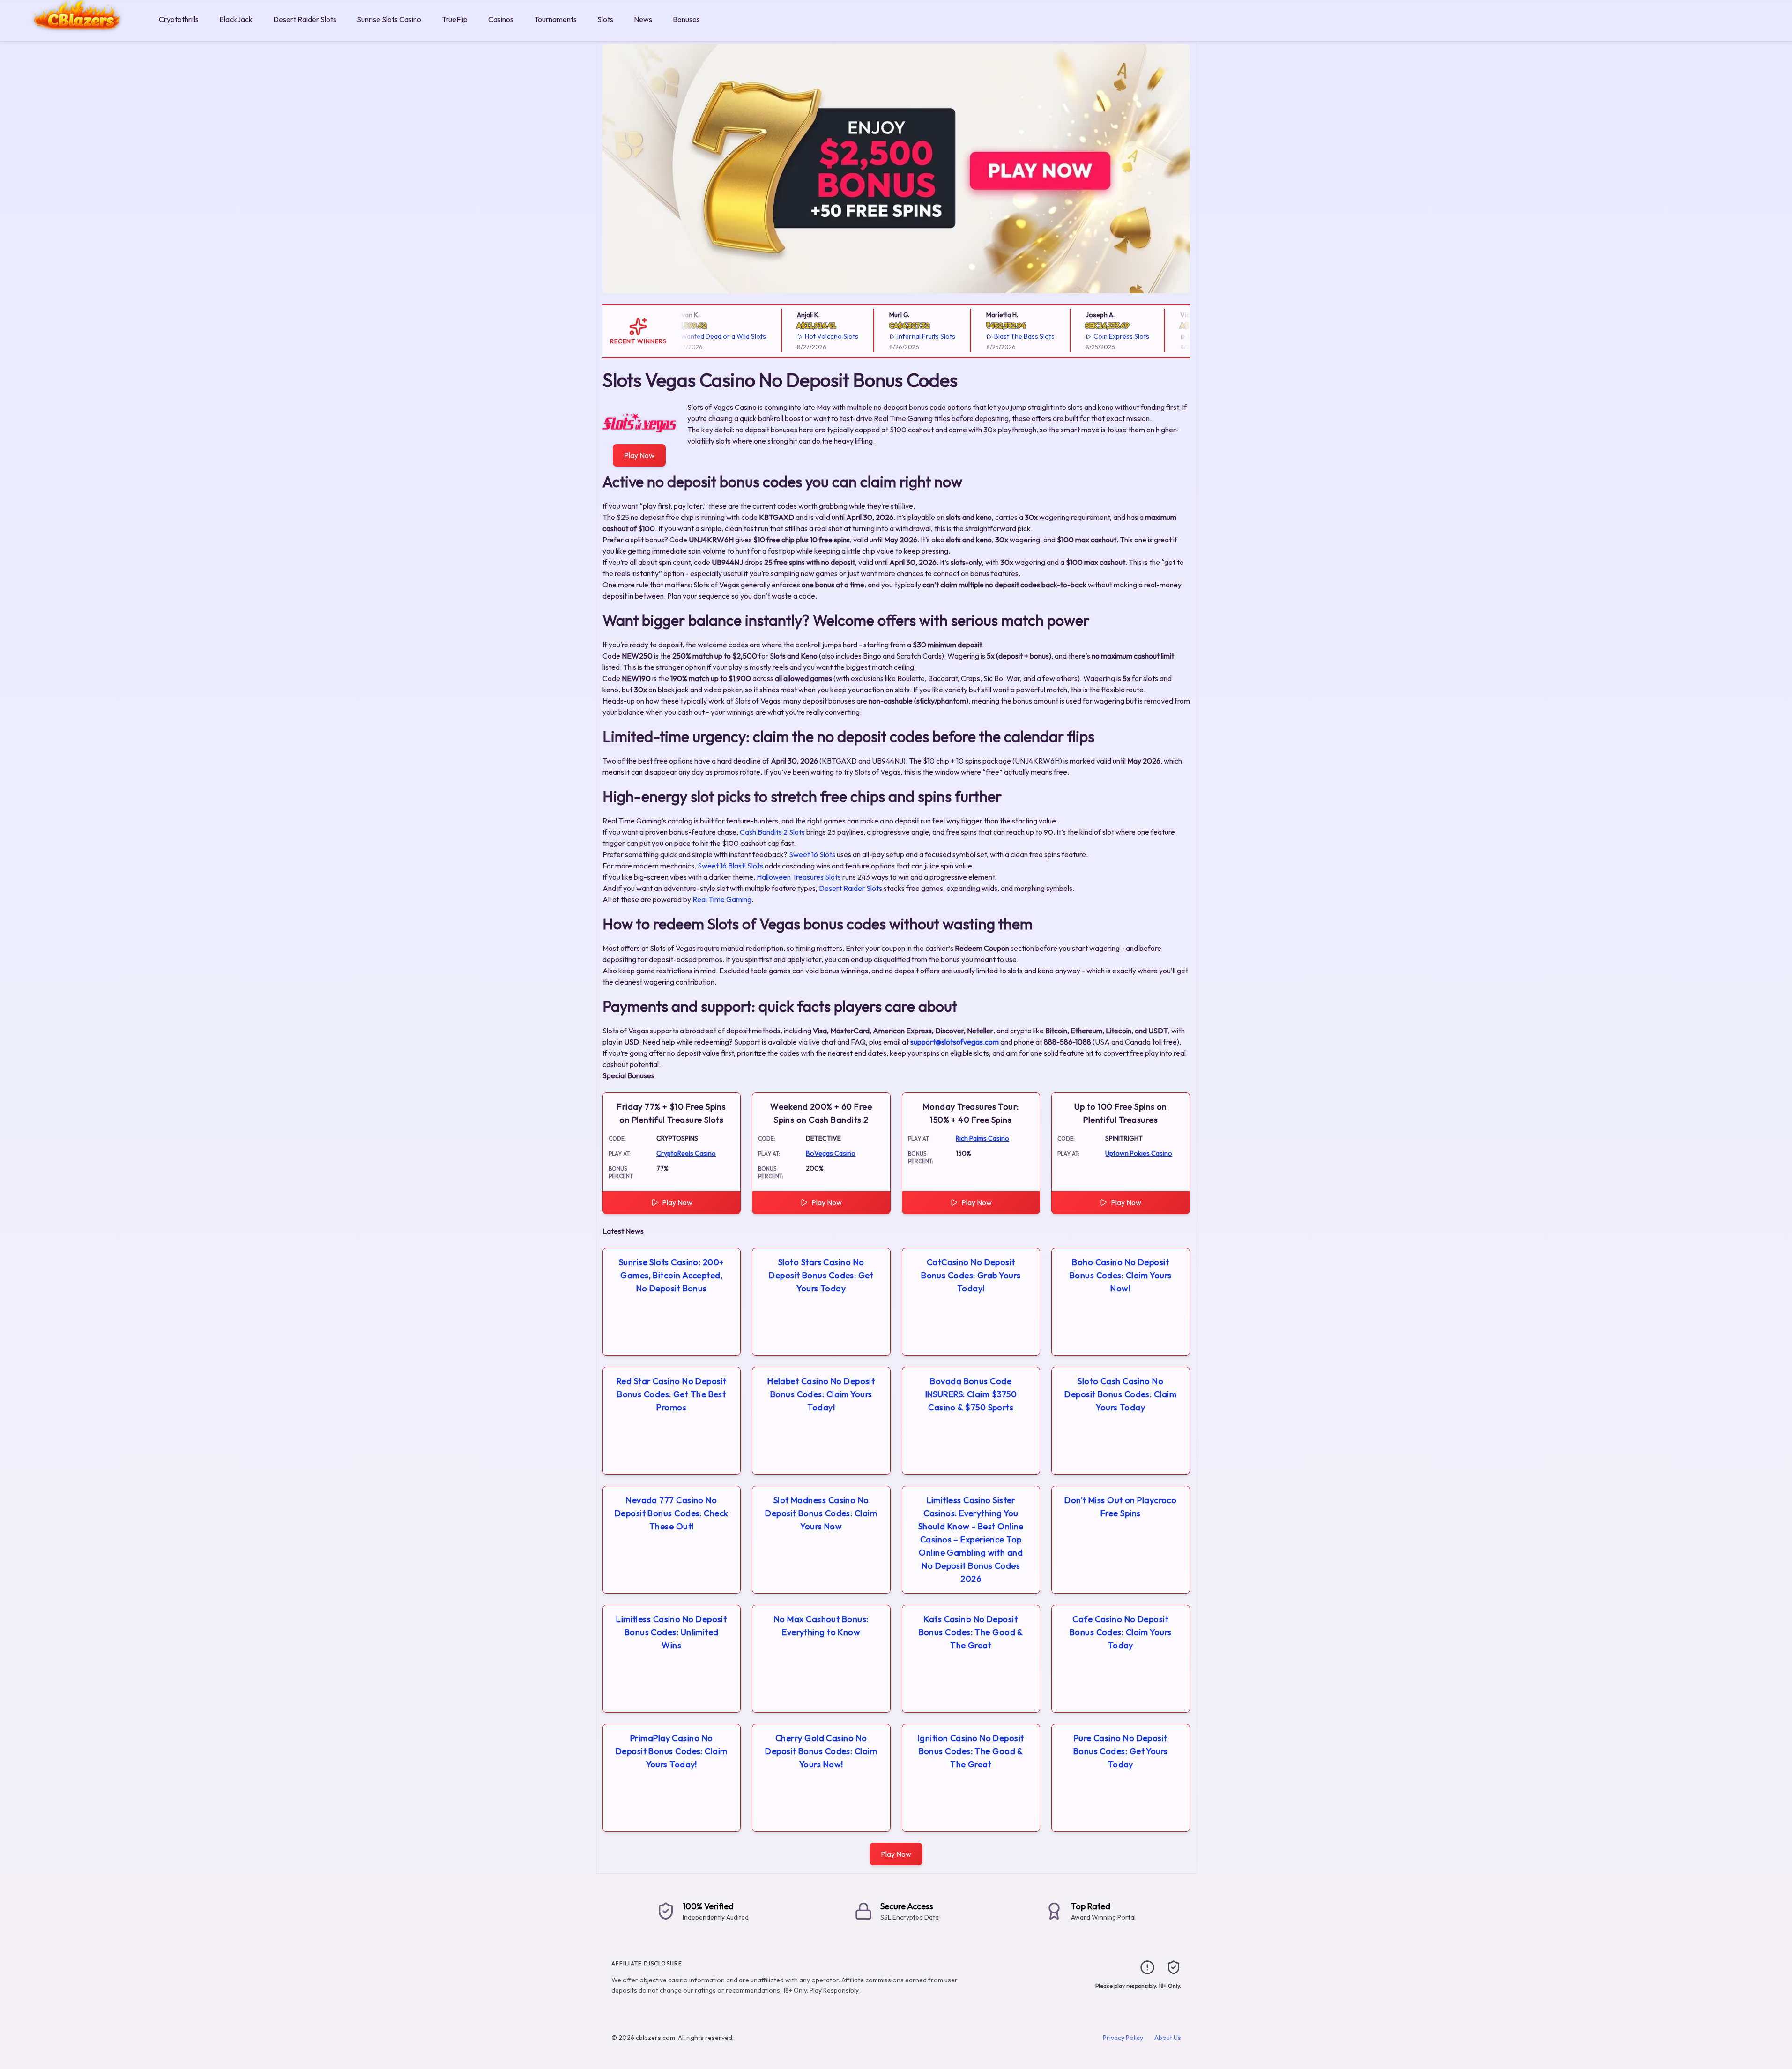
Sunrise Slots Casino (389, 19)
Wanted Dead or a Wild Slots (686, 336)
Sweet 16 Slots (812, 854)
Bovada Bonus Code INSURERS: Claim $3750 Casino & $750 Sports (971, 1394)
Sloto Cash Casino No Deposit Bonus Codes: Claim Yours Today (1120, 1394)
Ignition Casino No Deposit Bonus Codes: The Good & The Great (971, 1751)
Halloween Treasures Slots (799, 877)
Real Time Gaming (722, 899)
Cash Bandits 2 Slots (772, 832)
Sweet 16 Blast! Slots (730, 866)
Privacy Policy (1123, 2038)
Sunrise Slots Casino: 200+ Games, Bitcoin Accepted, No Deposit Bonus (672, 1275)
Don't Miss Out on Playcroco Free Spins (1120, 1507)
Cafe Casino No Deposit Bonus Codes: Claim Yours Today (1121, 1632)
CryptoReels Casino (686, 1153)
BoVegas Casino (831, 1153)
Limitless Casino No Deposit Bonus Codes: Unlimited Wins (671, 1632)
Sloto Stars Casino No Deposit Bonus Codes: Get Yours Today (821, 1275)
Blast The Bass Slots (987, 336)
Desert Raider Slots (305, 19)
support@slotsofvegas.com (955, 1042)
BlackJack (236, 19)
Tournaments (555, 19)
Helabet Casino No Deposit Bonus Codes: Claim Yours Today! (821, 1394)
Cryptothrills (179, 19)
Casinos (501, 19)
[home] (78, 34)
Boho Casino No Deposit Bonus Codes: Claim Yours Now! (1121, 1275)
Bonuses (686, 19)
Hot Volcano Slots (794, 336)
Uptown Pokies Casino (1139, 1153)
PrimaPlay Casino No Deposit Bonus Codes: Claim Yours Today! (672, 1751)
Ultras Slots (1168, 336)
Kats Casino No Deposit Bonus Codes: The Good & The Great (971, 1632)
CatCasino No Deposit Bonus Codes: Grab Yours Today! (971, 1275)
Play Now (639, 455)
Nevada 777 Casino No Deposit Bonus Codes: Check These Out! (672, 1513)
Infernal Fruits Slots (889, 336)
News (643, 19)
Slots (605, 19)
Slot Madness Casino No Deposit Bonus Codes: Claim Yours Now (821, 1513)
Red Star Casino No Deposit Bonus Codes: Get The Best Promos (672, 1394)
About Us (1168, 2038)
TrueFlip (455, 19)
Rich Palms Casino (982, 1138)
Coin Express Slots (1084, 336)
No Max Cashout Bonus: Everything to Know (821, 1626)
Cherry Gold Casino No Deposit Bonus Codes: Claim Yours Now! (821, 1751)
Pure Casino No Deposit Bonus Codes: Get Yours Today (1121, 1751)
